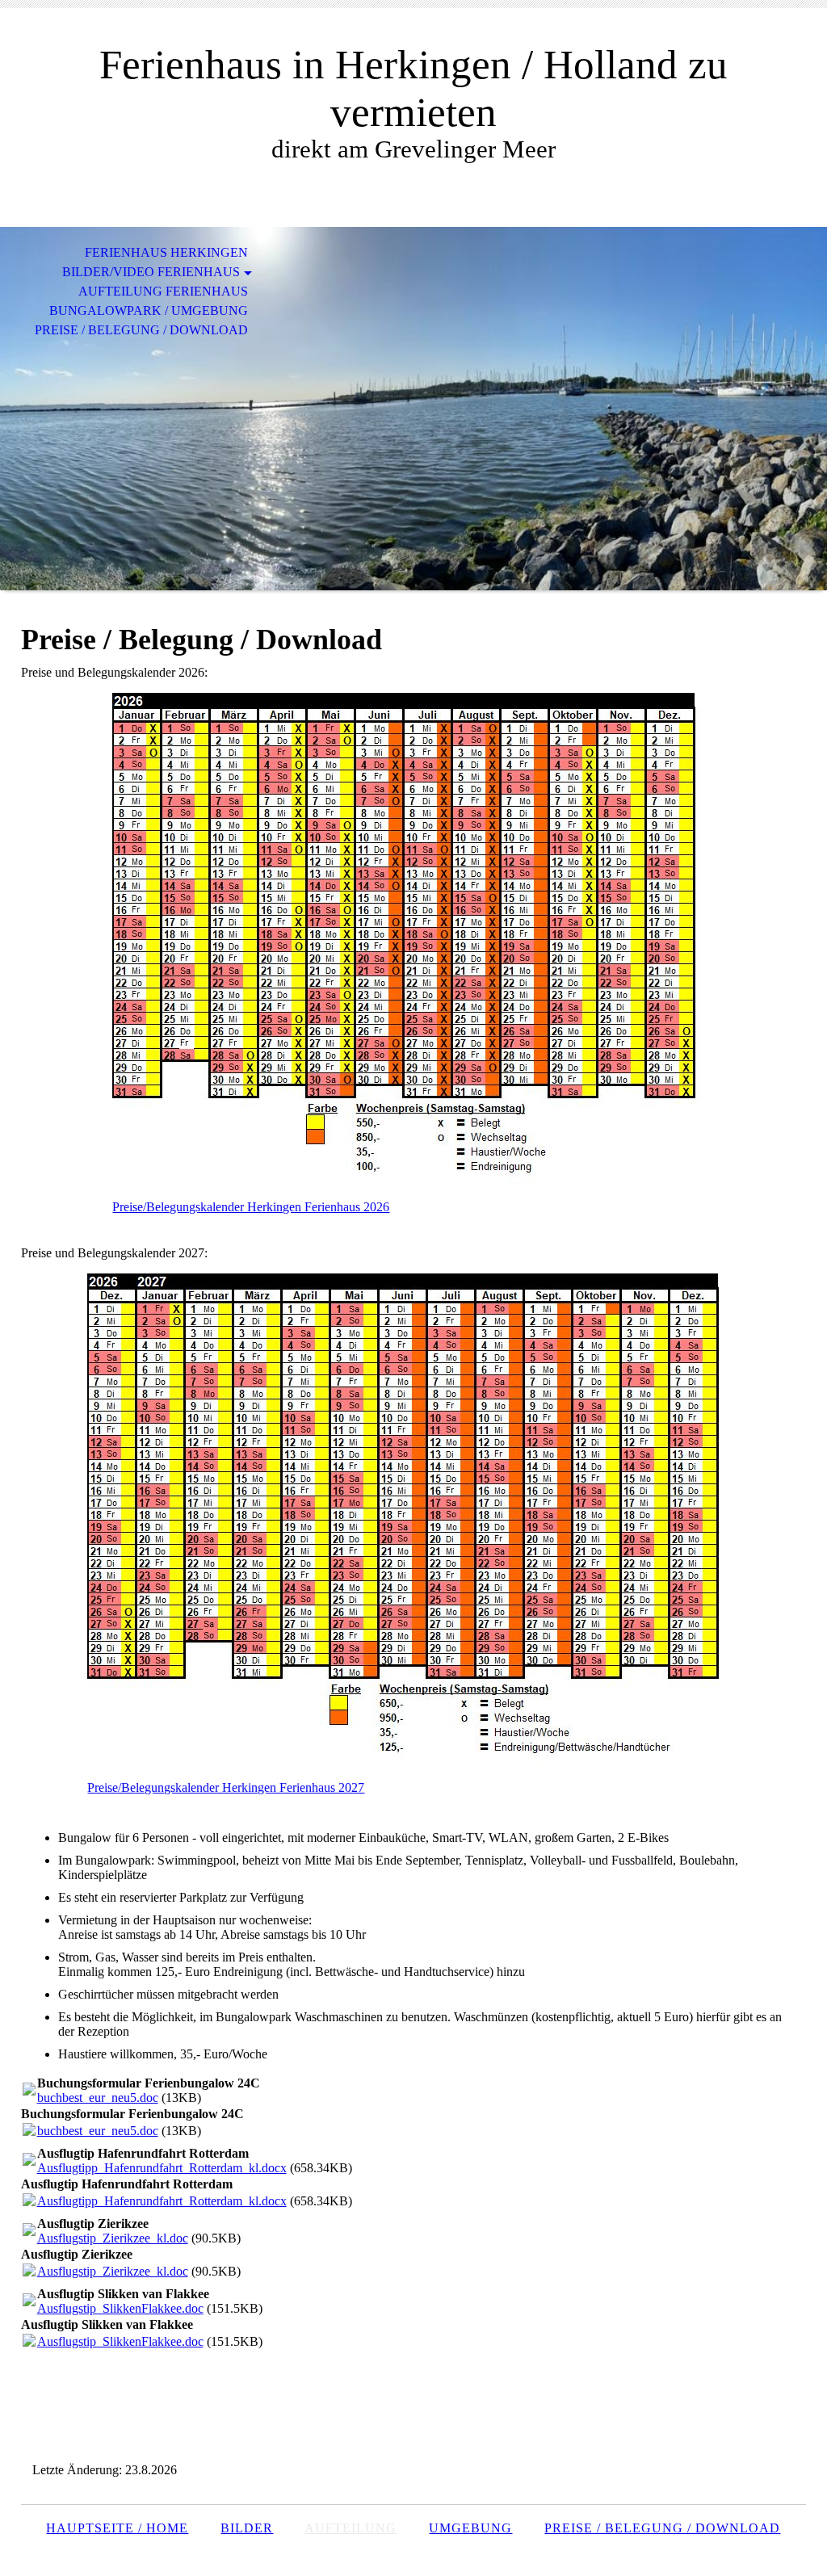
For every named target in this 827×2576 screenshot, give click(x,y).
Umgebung (470, 2528)
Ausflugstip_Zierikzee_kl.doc (113, 2238)
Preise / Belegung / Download (141, 330)
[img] (413, 409)
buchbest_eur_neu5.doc (98, 2098)
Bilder (247, 2528)
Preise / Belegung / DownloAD (662, 2528)
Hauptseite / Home (117, 2528)
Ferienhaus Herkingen (166, 252)
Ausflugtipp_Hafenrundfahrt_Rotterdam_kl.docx (162, 2168)
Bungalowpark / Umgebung (149, 310)
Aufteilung (351, 2528)
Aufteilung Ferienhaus (163, 291)
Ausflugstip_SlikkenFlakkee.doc (120, 2308)
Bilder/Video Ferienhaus (151, 272)
